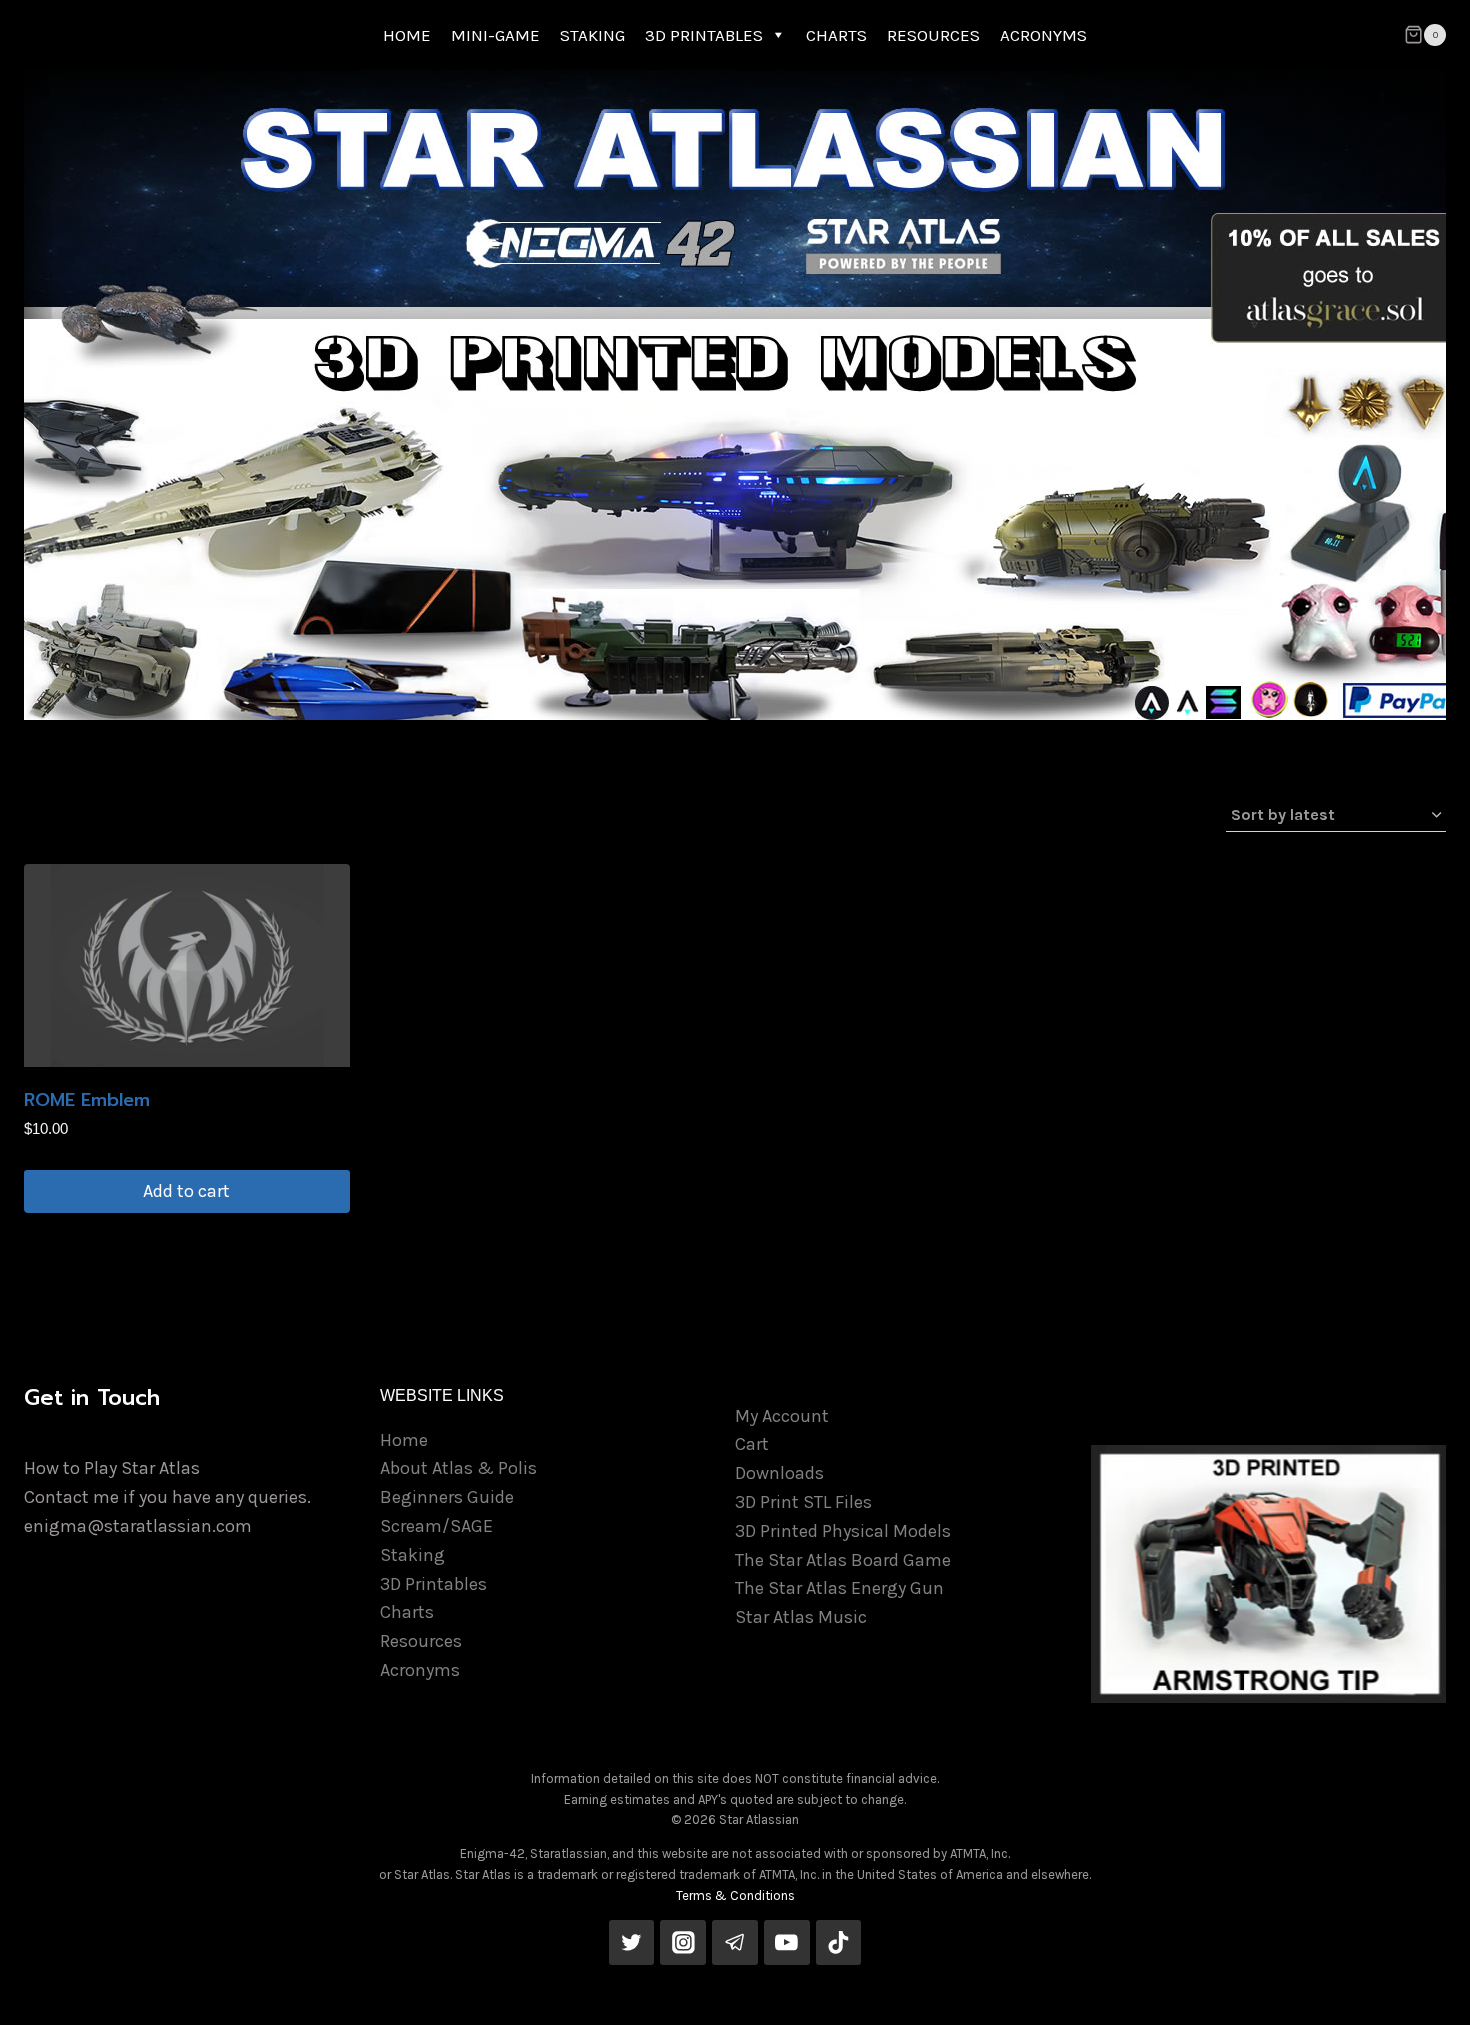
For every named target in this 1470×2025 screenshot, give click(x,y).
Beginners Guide (447, 1497)
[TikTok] (839, 1943)
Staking (412, 1555)
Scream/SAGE (436, 1526)
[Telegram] (735, 1943)
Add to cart (186, 1191)
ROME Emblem (87, 1100)
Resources (421, 1641)
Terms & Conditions (735, 1895)
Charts (407, 1612)
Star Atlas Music (801, 1617)
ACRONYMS (1043, 35)
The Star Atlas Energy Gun (839, 1588)
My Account (782, 1416)
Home (404, 1440)
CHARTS (836, 35)
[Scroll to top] (1424, 1989)
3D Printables (433, 1584)
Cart (752, 1444)
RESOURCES (933, 35)
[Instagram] (683, 1943)
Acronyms (420, 1670)
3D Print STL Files (803, 1502)
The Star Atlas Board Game (843, 1560)
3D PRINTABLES (704, 35)
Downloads (779, 1473)
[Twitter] (632, 1943)
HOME (407, 35)
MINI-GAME (495, 35)
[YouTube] (787, 1943)
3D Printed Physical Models (843, 1531)
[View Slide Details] (1269, 1574)
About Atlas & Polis (458, 1468)
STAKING (592, 35)
